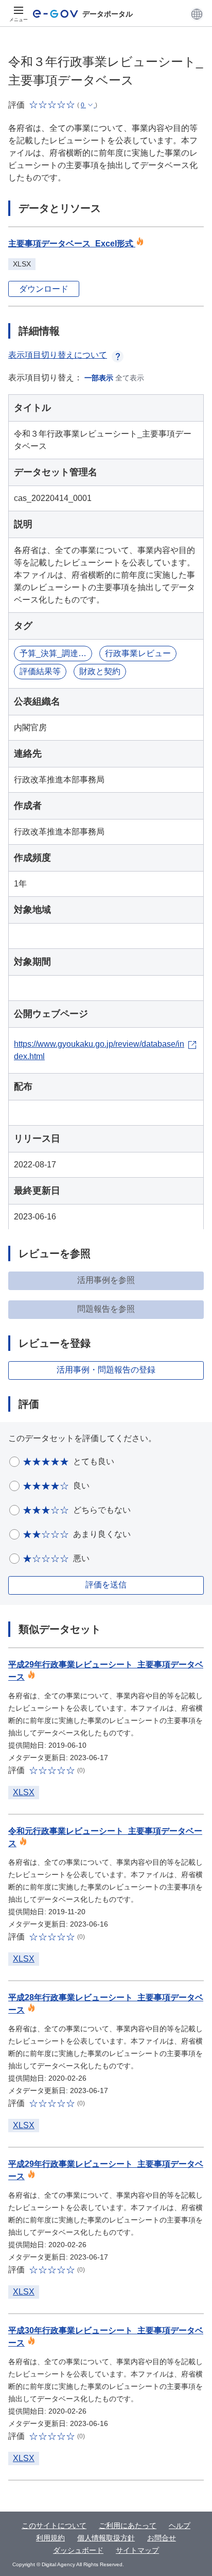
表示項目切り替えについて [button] (58, 355)
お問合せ (162, 2538)
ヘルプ (180, 2525)
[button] (197, 14)
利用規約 (50, 2538)
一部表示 (99, 378)
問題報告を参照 (106, 1309)
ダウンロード (44, 289)
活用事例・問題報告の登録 (106, 1370)
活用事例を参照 (106, 1280)
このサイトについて (54, 2525)
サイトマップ (137, 2550)
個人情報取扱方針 (106, 2538)
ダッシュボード (78, 2550)
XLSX (24, 1792)
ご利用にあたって (128, 2525)
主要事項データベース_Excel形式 (72, 244)
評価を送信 (106, 1585)
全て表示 (130, 378)
